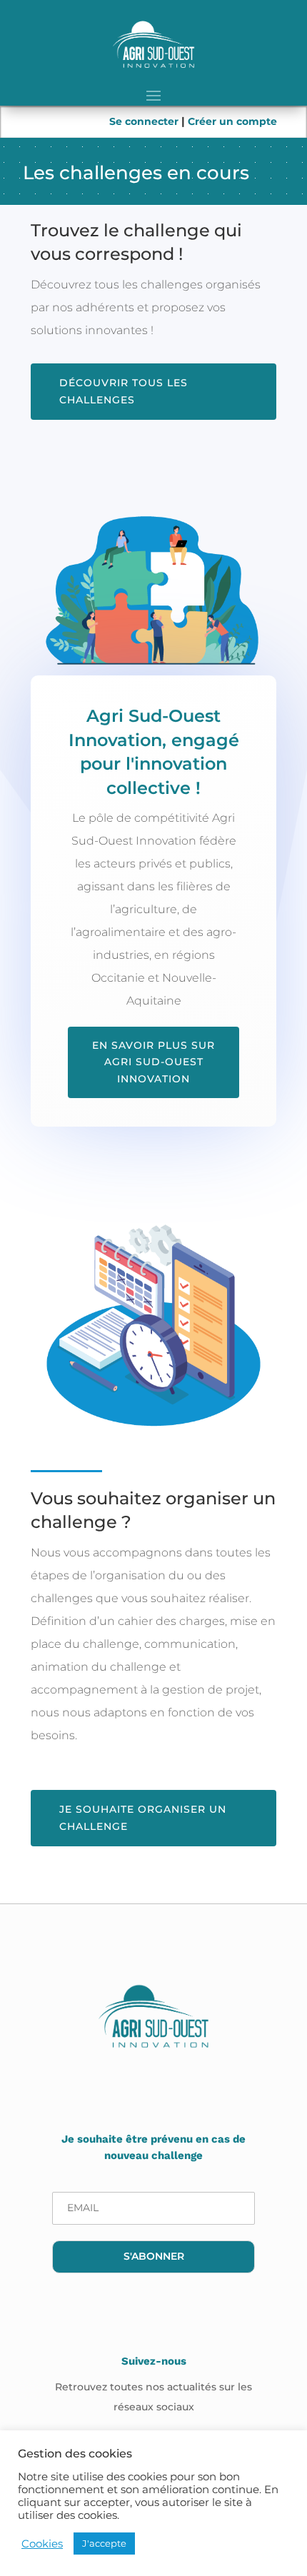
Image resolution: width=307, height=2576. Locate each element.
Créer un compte (232, 121)
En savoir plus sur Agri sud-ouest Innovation (153, 1062)
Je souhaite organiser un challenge (143, 1818)
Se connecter (145, 121)
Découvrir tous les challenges (124, 391)
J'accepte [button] (104, 2543)
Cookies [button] (42, 2544)
